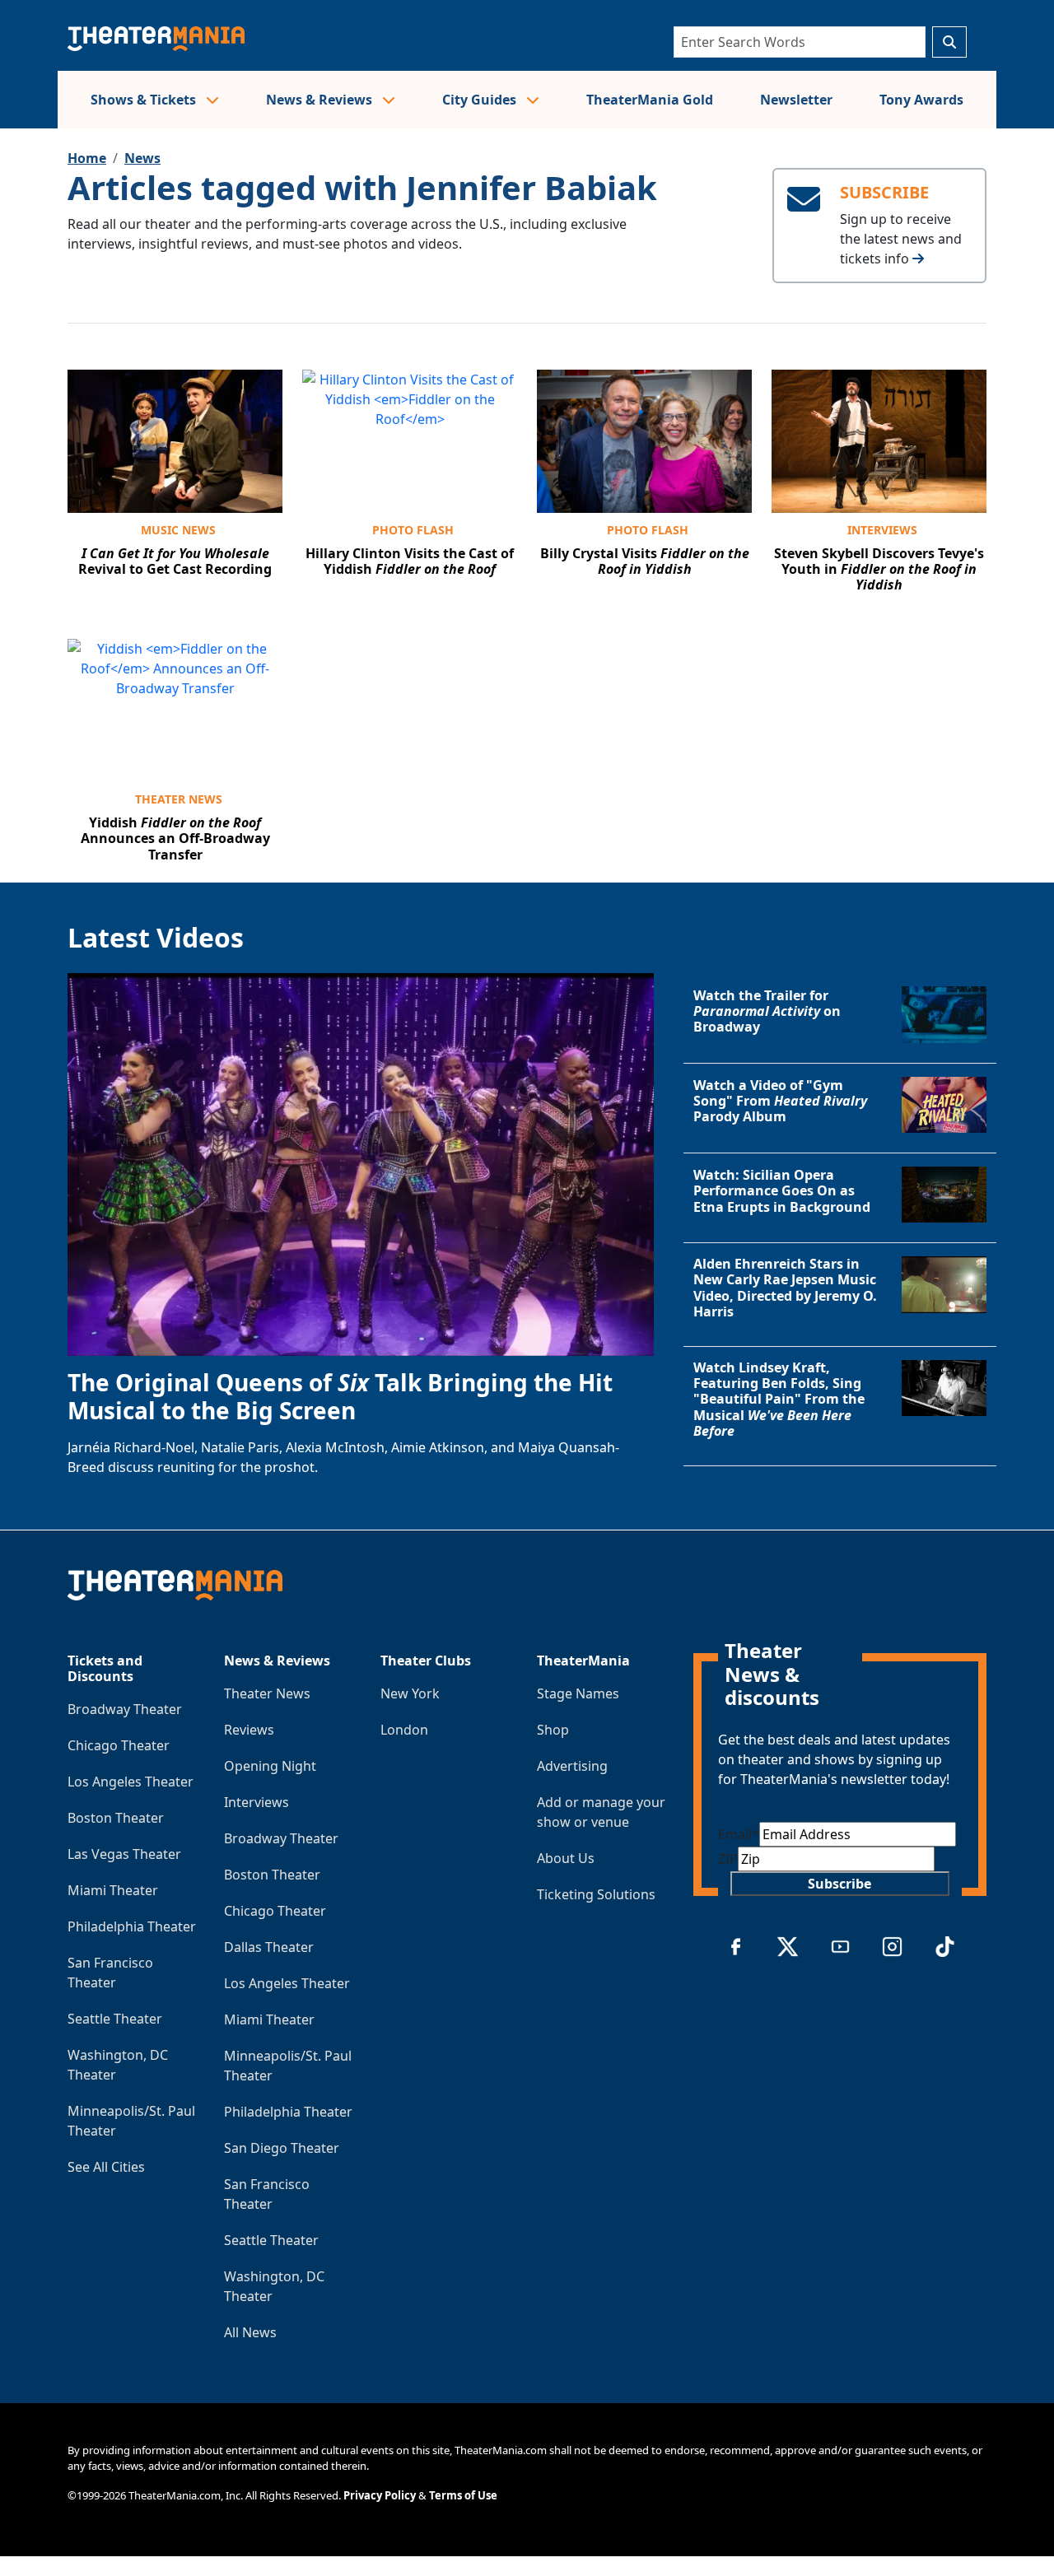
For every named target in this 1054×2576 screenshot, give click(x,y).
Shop (553, 1730)
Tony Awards (921, 100)
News (142, 158)
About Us (566, 1858)
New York (410, 1693)
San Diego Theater (282, 2148)
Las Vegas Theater (124, 1854)
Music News (178, 530)
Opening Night (270, 1766)
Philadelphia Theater (132, 1926)
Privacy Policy (380, 2495)
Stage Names (578, 1693)
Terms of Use (463, 2495)
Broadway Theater (125, 1709)
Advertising (572, 1766)
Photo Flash (413, 530)
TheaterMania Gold (650, 100)
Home (87, 158)
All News (250, 2332)
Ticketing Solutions (596, 1894)
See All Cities (106, 2167)
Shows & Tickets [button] (145, 100)
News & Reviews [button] (321, 100)
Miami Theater (113, 1890)
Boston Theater (116, 1818)
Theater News (179, 799)
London (404, 1730)
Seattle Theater (115, 2019)
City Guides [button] (481, 100)
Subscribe (839, 1884)
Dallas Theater (269, 1947)
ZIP (728, 1859)
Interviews (882, 530)
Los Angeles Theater (131, 1782)
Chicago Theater (119, 1745)
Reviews (249, 1730)
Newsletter (796, 100)
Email (739, 1834)
